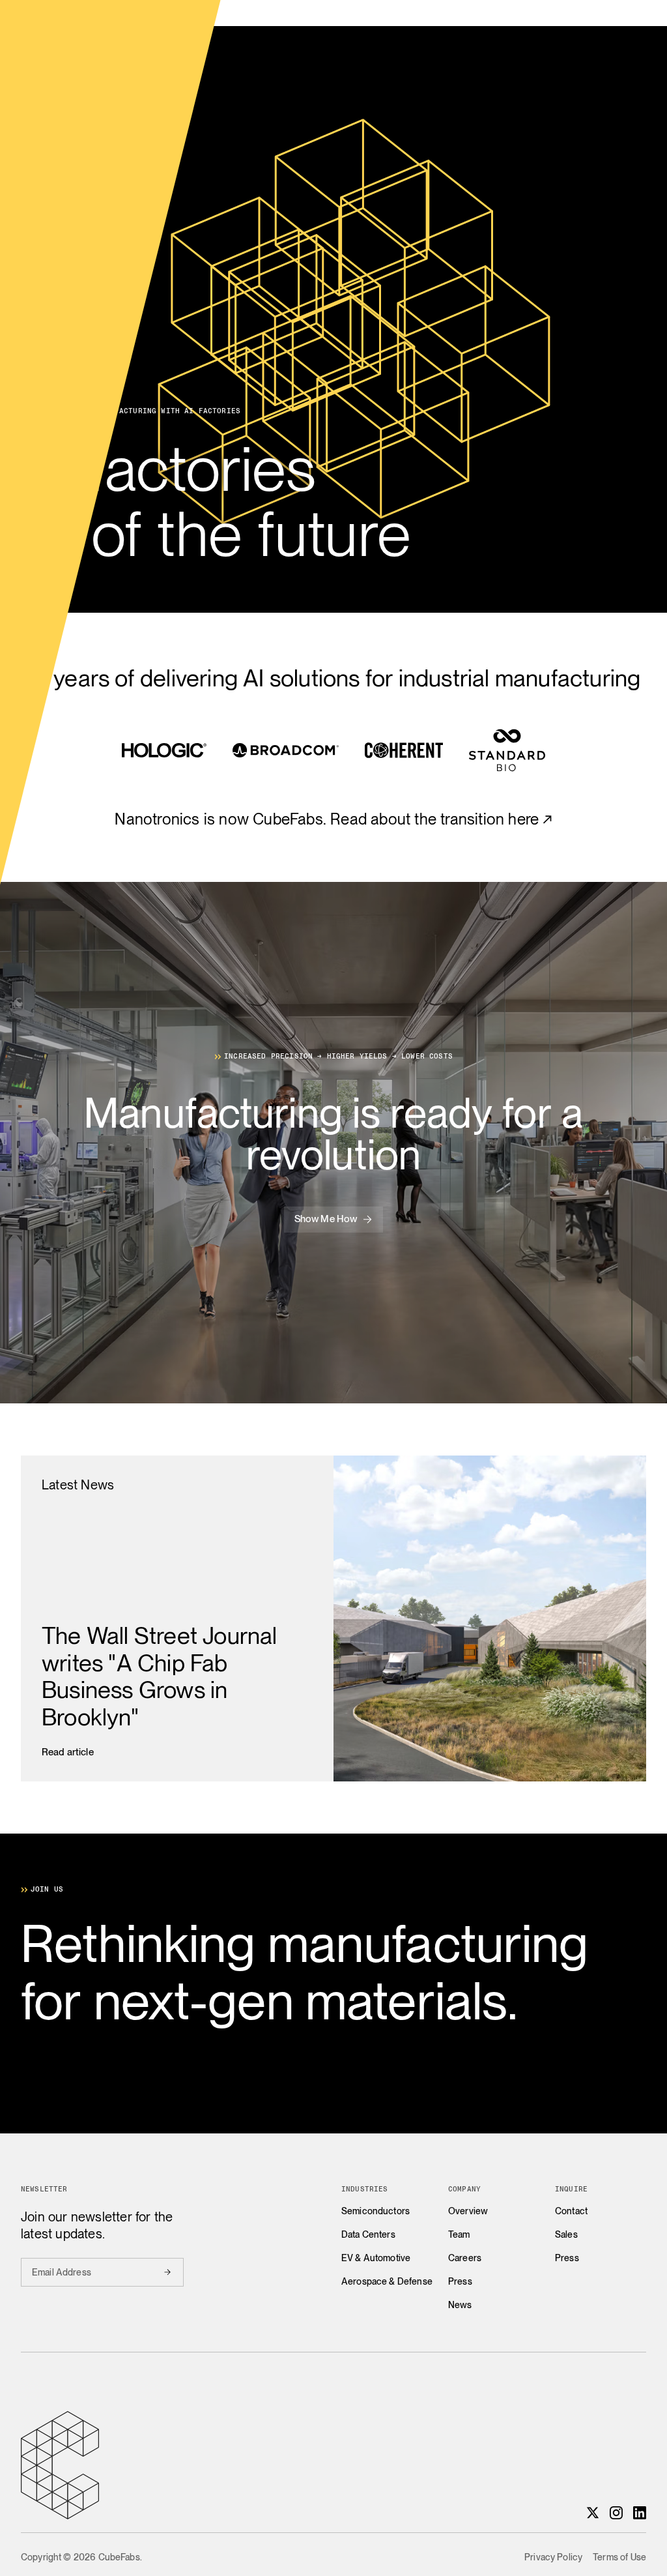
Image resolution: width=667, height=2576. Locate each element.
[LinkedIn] (640, 2513)
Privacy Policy (553, 2557)
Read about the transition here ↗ (441, 819)
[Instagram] (616, 2513)
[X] (593, 2513)
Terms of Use (619, 2557)
